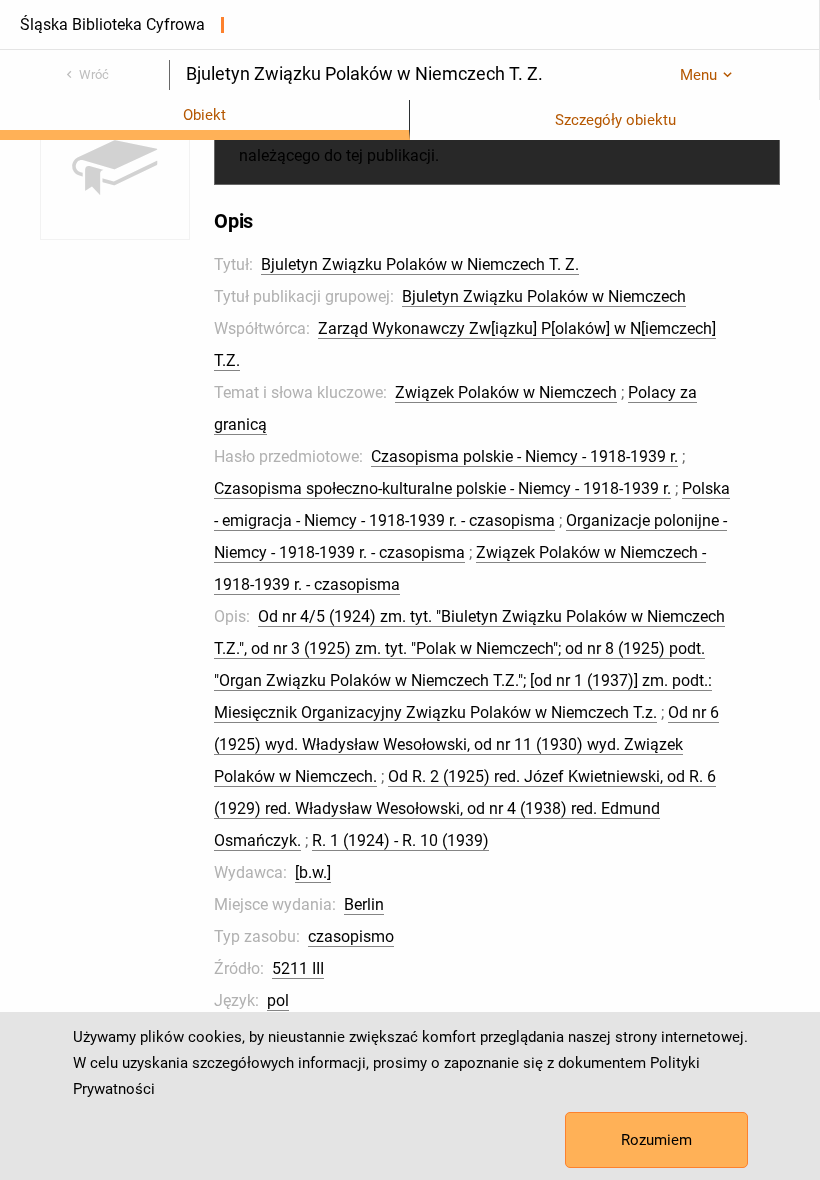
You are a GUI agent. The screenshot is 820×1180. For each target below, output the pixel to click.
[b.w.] (313, 872)
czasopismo (351, 936)
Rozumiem (656, 1140)
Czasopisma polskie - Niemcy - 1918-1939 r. (524, 456)
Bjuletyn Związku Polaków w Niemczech (544, 296)
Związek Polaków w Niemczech (506, 392)
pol (278, 1000)
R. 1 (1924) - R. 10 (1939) (400, 840)
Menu (698, 75)
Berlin (364, 904)
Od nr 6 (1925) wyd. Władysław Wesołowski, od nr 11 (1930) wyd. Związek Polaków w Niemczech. (466, 744)
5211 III (298, 968)
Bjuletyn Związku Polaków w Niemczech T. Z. (420, 264)
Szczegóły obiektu (615, 120)
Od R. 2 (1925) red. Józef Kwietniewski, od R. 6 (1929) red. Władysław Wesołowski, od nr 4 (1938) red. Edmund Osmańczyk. (465, 808)
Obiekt (204, 115)
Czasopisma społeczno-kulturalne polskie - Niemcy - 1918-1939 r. (442, 488)
